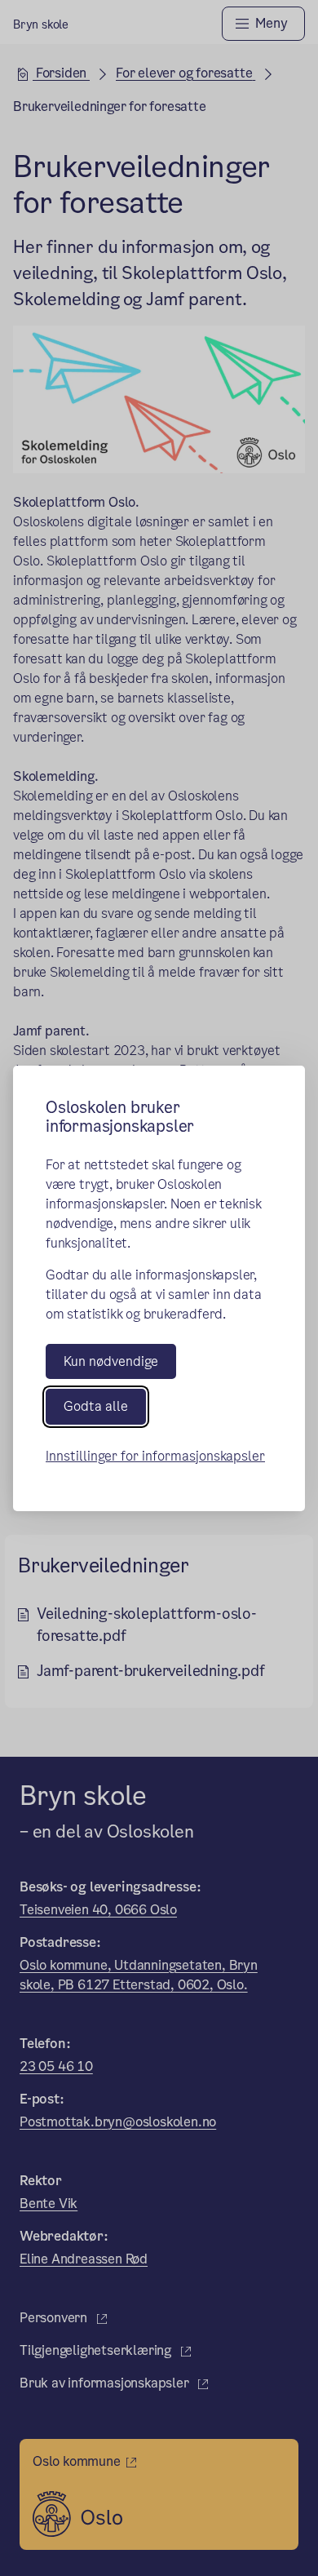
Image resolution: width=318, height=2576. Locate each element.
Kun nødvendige (111, 1361)
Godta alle (96, 1406)
